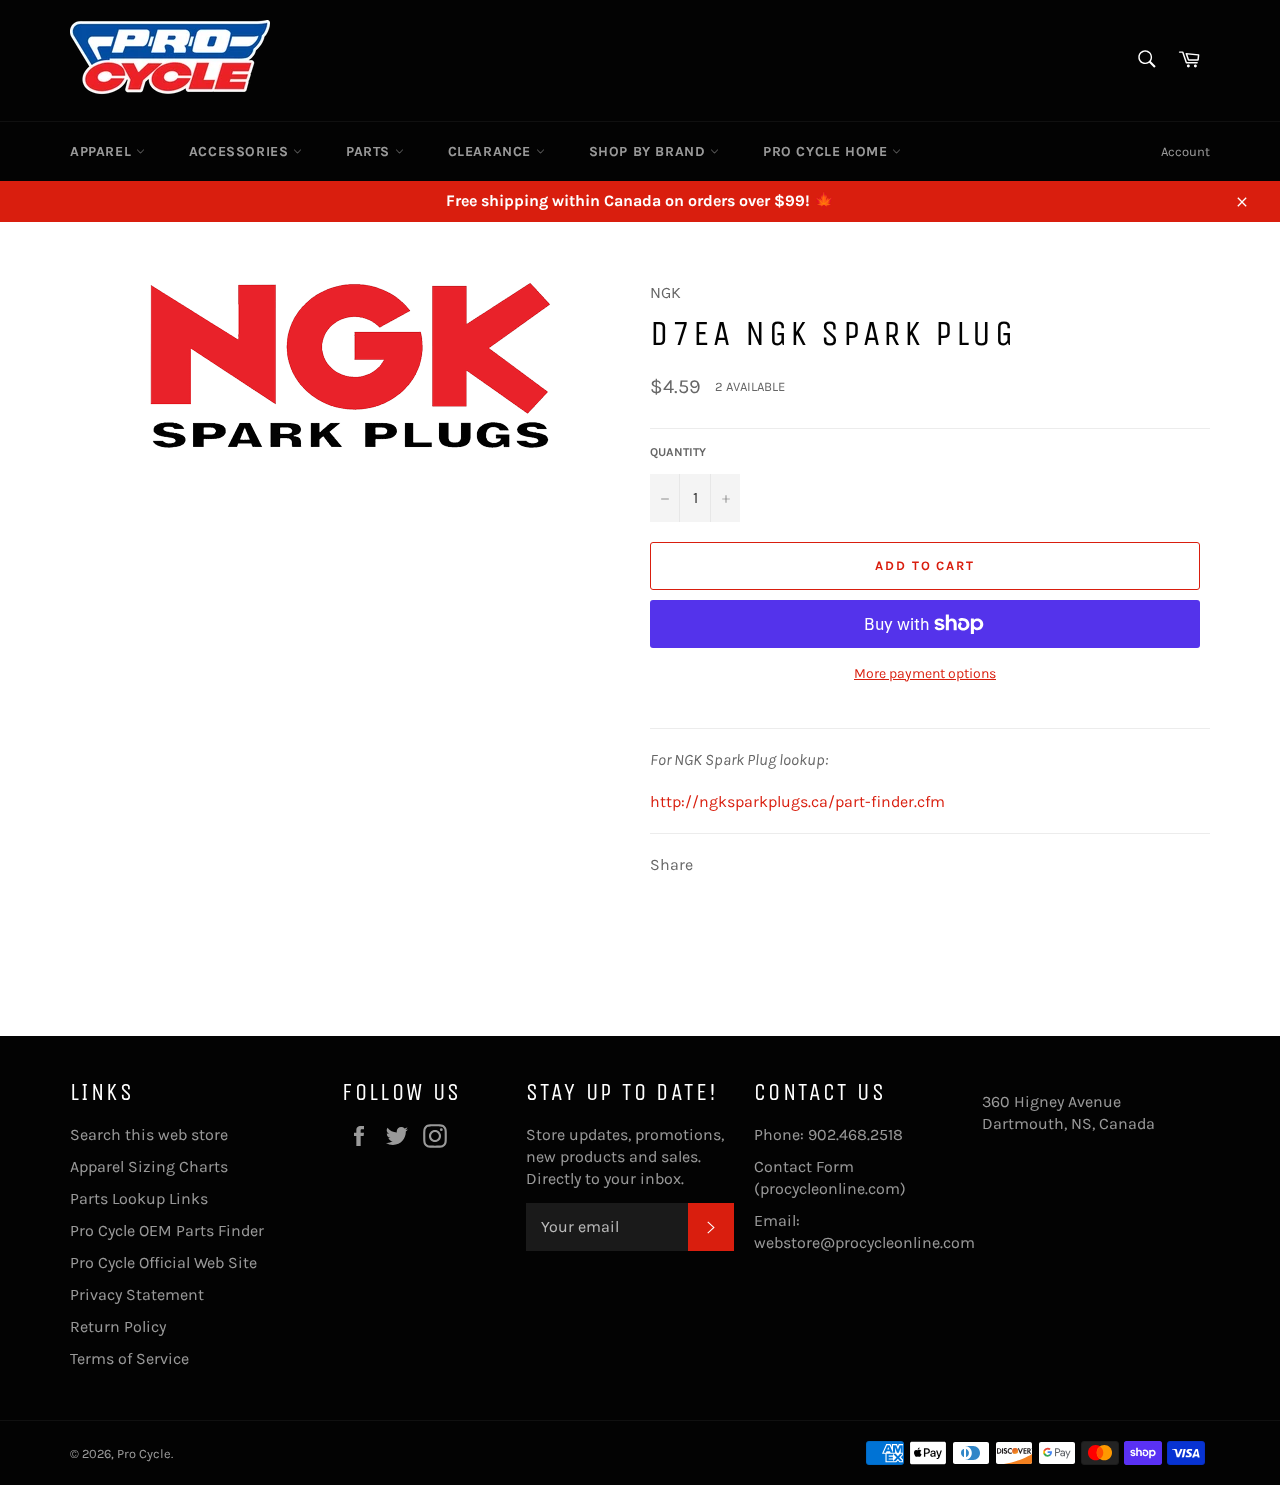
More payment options (925, 673)
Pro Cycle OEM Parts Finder (167, 1230)
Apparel (103, 151)
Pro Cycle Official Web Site (163, 1262)
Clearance (492, 151)
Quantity (678, 452)
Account (1185, 151)
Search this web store (149, 1134)
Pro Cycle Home (827, 151)
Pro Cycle (144, 1453)
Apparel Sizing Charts (149, 1166)
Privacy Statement (137, 1294)
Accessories (241, 151)
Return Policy (118, 1326)
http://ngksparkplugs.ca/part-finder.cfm (797, 801)
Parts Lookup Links (139, 1198)
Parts (370, 151)
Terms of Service (129, 1358)
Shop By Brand (649, 151)
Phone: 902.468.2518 (828, 1134)
